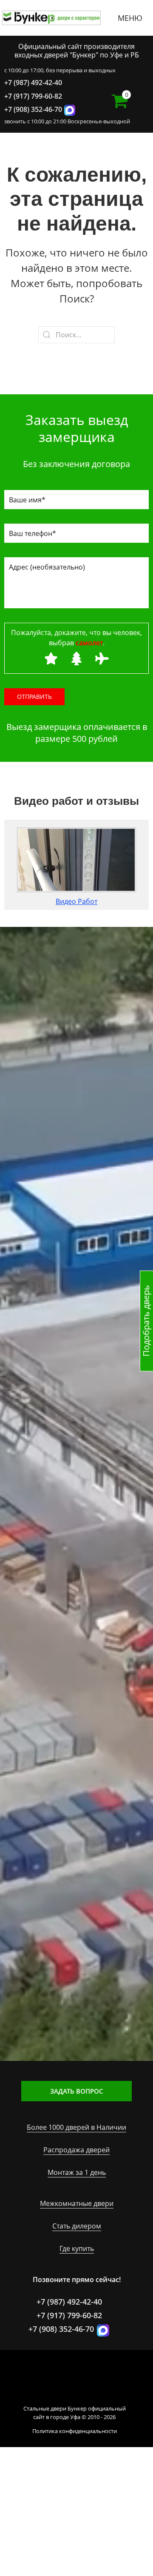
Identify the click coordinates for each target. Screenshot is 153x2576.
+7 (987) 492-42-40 (33, 83)
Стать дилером (77, 2226)
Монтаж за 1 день (77, 2172)
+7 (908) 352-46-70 (33, 109)
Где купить (77, 2248)
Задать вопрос (77, 2091)
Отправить (34, 697)
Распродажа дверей (76, 2150)
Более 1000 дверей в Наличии (76, 2127)
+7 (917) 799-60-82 (33, 96)
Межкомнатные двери (77, 2203)
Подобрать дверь (146, 1321)
